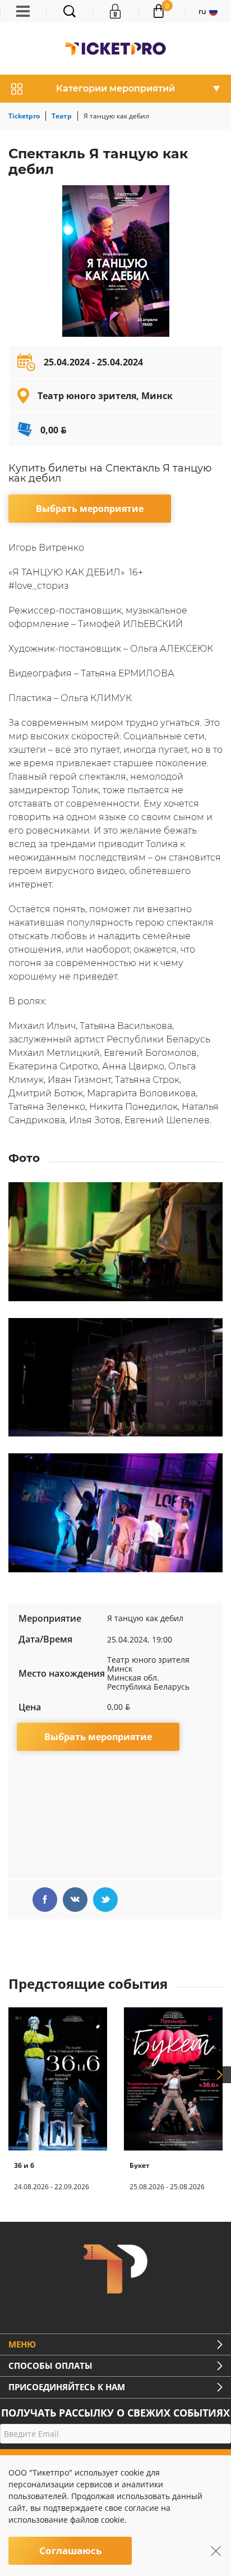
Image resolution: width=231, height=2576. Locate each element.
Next (220, 2075)
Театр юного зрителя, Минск (105, 396)
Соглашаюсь (70, 2550)
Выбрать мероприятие (90, 509)
